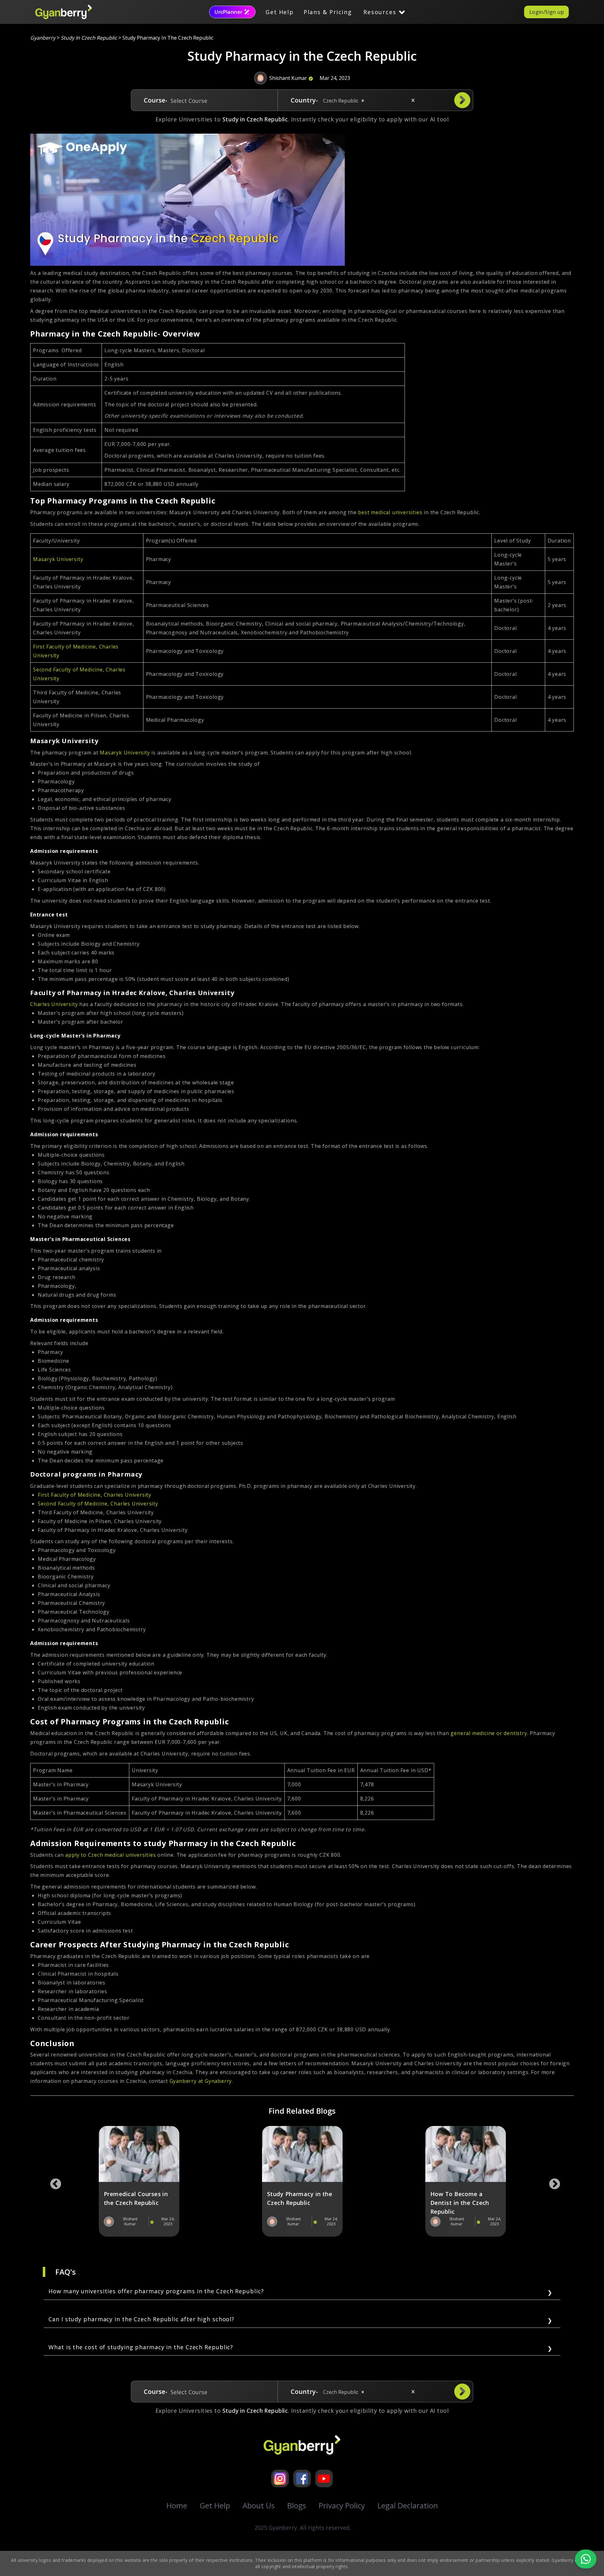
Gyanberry (43, 38)
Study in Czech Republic (89, 38)
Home (177, 2505)
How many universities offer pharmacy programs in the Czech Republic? (156, 2291)
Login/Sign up (546, 12)
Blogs (297, 2505)
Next (551, 2181)
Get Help (280, 12)
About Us (259, 2505)
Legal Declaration (408, 2505)
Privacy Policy (342, 2505)
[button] (363, 101)
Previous (53, 2181)
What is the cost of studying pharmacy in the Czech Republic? (141, 2347)
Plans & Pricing (328, 12)
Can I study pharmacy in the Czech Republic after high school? (141, 2319)
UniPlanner (229, 12)
